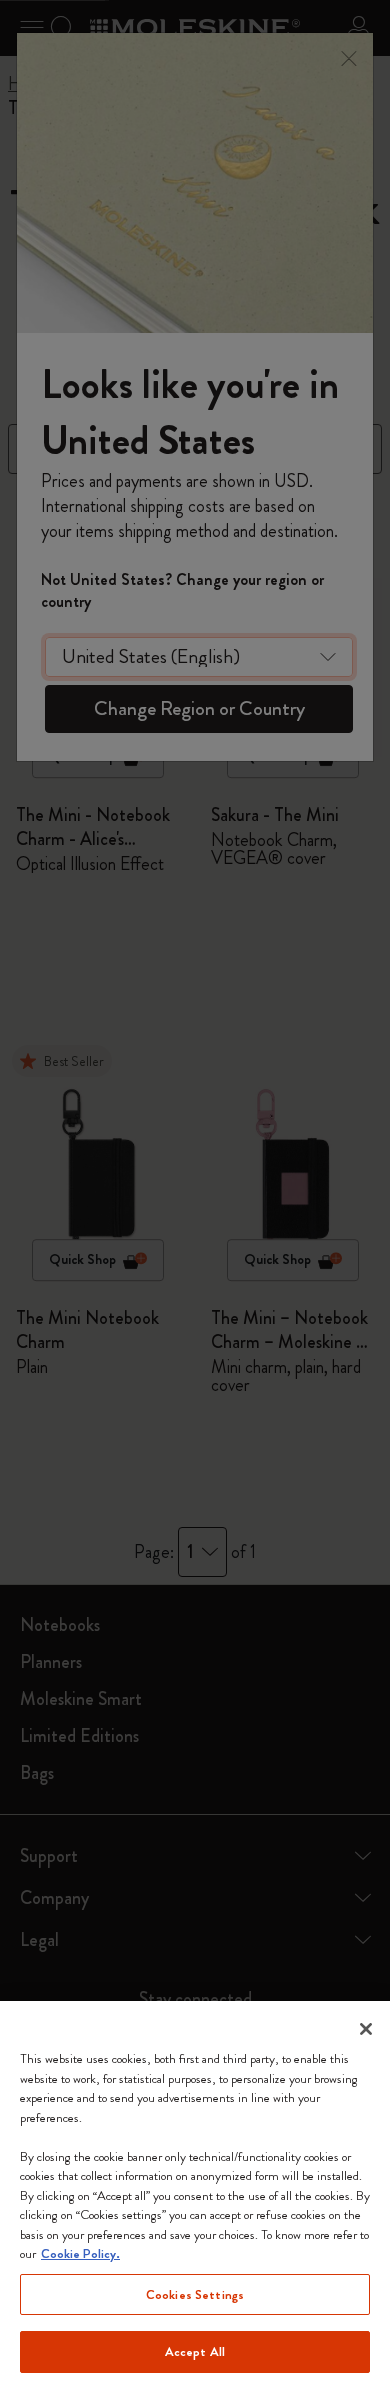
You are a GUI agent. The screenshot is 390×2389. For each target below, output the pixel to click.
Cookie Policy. (80, 2253)
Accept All (195, 2351)
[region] (195, 2195)
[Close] (366, 2029)
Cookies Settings (195, 2294)
